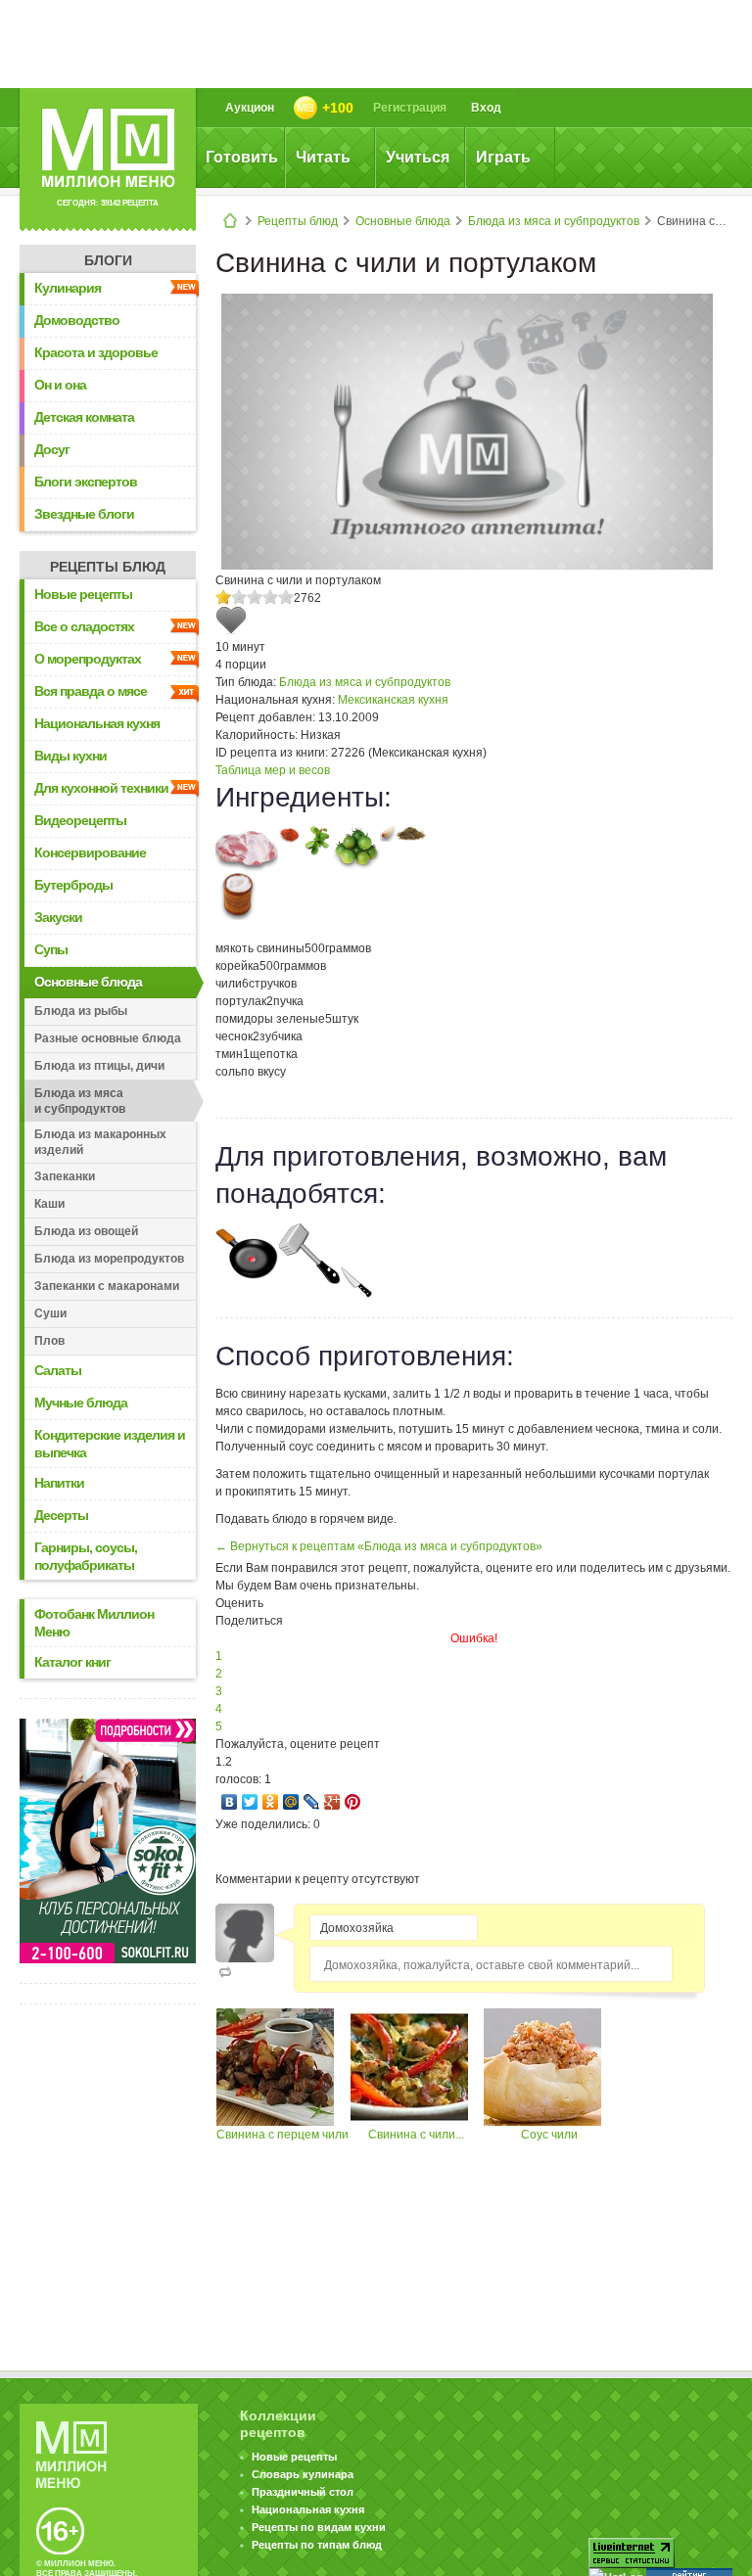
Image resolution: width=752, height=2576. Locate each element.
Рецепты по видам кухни (319, 2527)
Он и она (60, 385)
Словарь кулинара (303, 2474)
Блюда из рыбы (81, 1011)
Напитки (59, 1483)
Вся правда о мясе (91, 691)
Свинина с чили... (416, 2135)
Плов (49, 1341)
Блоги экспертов (86, 482)
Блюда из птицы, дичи (99, 1066)
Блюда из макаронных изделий (100, 1142)
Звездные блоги (84, 514)
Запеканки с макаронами (107, 1286)
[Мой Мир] (291, 1802)
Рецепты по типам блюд (317, 2545)
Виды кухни (70, 756)
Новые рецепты (83, 594)
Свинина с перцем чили (282, 2135)
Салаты (58, 1370)
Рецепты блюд (298, 221)
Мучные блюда (81, 1403)
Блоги (108, 260)
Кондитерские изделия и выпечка (110, 1444)
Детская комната (84, 417)
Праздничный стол (303, 2492)
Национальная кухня (97, 723)
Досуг (52, 449)
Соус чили (549, 2135)
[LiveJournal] (312, 1802)
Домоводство (77, 320)
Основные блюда (403, 221)
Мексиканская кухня (393, 700)
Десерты (61, 1515)
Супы (51, 949)
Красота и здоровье (96, 352)
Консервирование (90, 852)
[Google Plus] (332, 1802)
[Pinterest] (353, 1802)
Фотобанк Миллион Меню (94, 1623)
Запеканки (65, 1176)
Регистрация (410, 108)
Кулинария (68, 288)
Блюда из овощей (86, 1231)
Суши (50, 1313)
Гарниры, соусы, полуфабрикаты (86, 1556)
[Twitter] (250, 1802)
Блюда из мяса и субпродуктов (554, 221)
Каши (49, 1204)
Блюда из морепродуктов (109, 1259)
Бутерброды (73, 885)
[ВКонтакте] (230, 1802)
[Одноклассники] (271, 1802)
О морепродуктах (88, 659)
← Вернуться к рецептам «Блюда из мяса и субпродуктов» (379, 1546)
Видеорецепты (80, 820)
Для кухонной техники (101, 788)
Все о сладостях (84, 626)
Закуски (58, 917)
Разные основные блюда (108, 1038)
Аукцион (250, 108)
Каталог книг (72, 1662)
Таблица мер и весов (273, 770)
